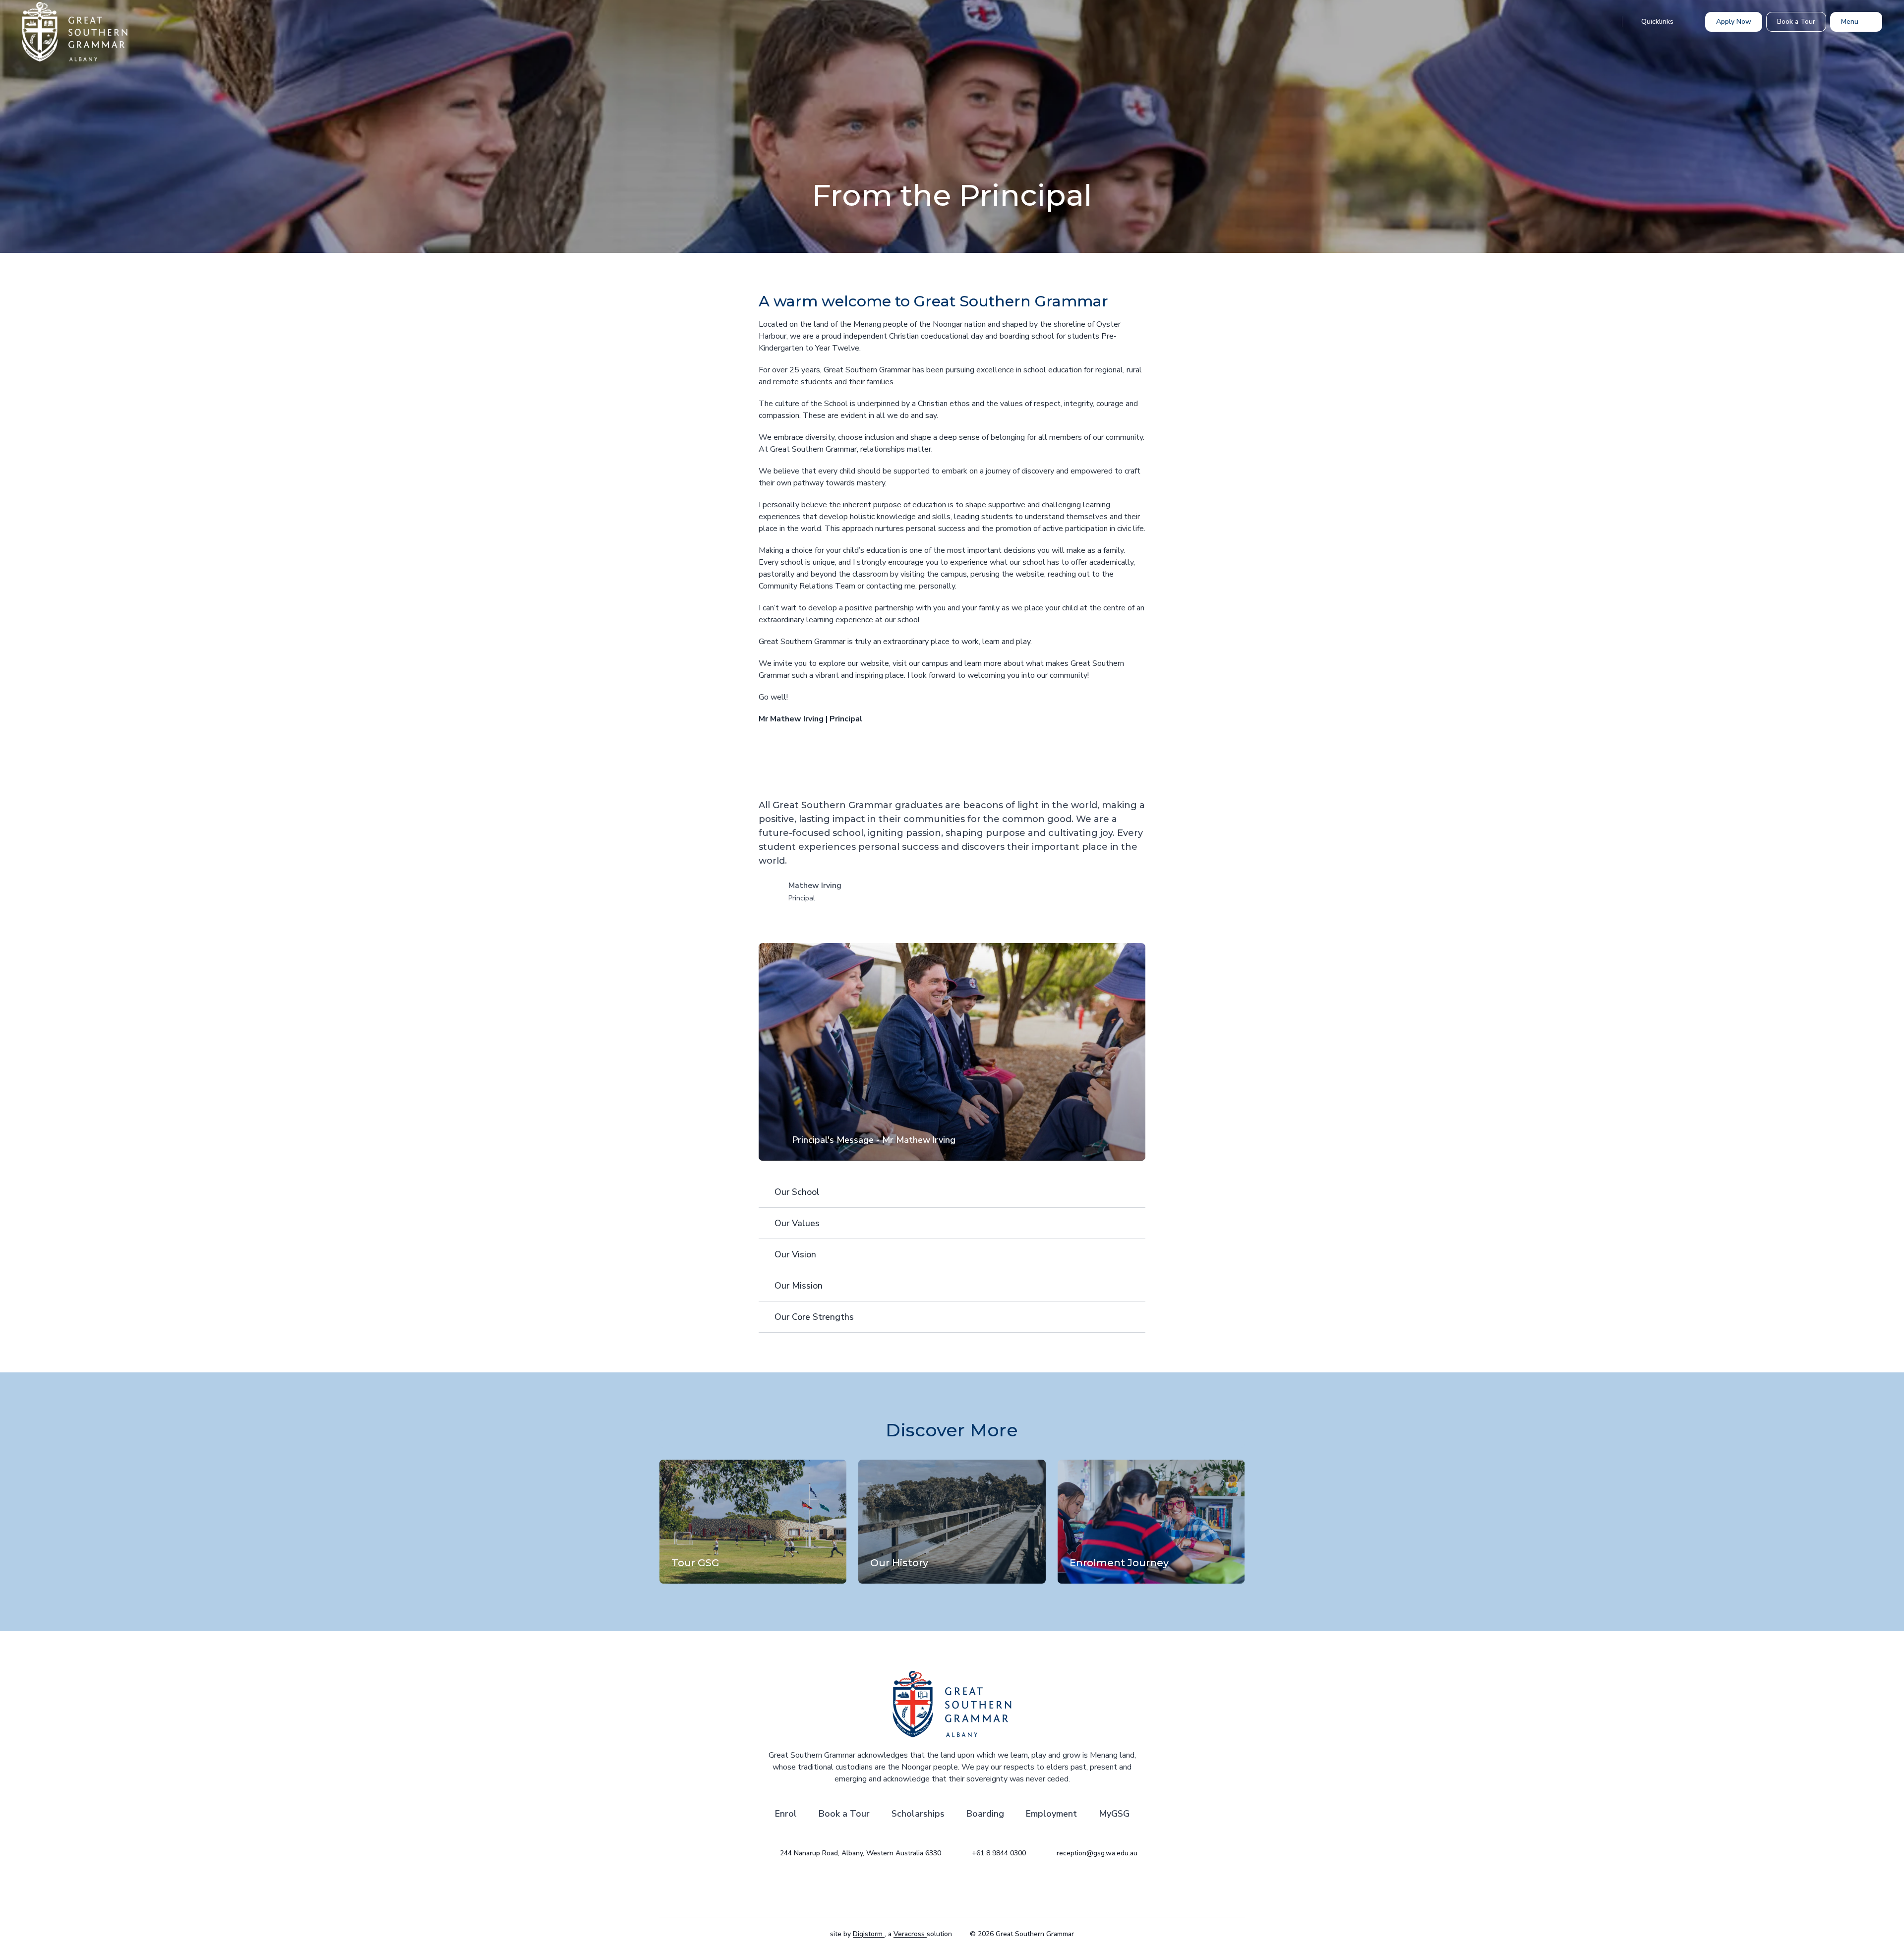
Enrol (786, 1814)
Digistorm (869, 1934)
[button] (952, 1052)
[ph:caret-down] (1138, 1192)
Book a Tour (844, 1814)
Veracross (910, 1934)
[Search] (1604, 22)
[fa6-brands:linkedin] (977, 1888)
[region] (952, 1052)
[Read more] (927, 1888)
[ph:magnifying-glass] (1604, 22)
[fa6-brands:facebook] (952, 1888)
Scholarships (918, 1814)
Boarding (985, 1814)
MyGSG (1114, 1814)
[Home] (57, 32)
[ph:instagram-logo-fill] (927, 1888)
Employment (1051, 1814)
